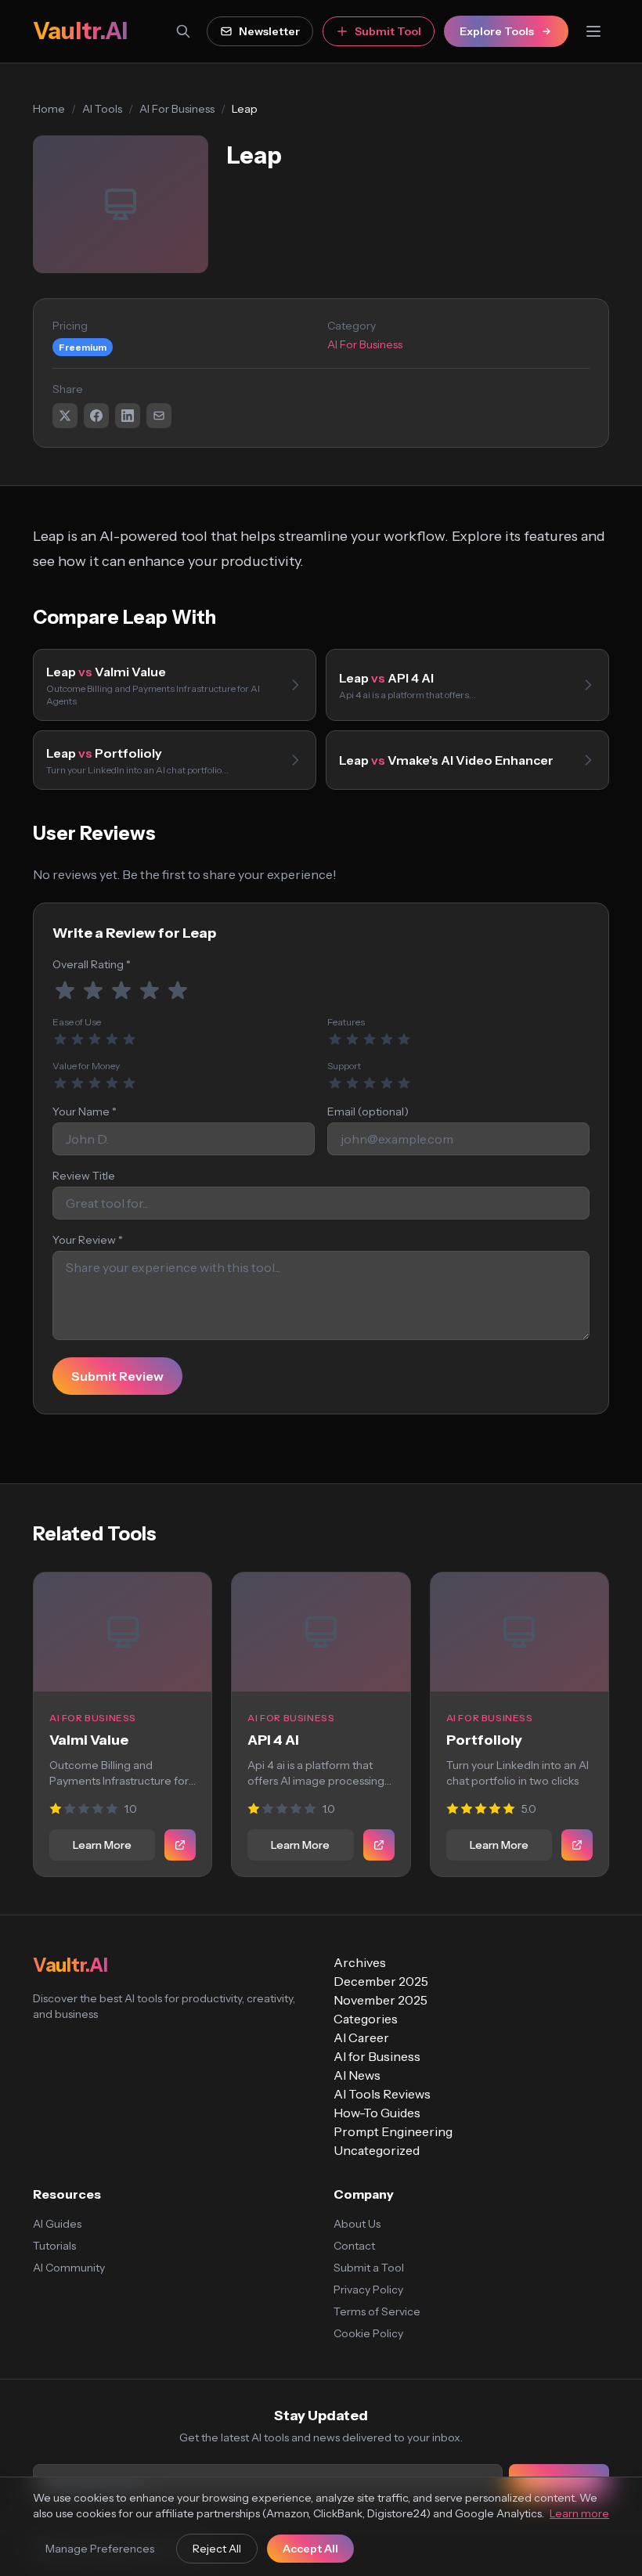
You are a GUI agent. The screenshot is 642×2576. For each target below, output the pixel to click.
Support (344, 1066)
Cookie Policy (368, 2333)
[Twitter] (65, 416)
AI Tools (102, 109)
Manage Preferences (100, 2549)
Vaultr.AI (80, 31)
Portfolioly (484, 1740)
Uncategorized (377, 2150)
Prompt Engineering (393, 2131)
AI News (357, 2075)
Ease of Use (77, 1022)
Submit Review (117, 1376)
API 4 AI (273, 1740)
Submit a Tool (369, 2268)
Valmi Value (89, 1740)
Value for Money (86, 1066)
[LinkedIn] (128, 416)
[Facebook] (96, 416)
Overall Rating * (92, 964)
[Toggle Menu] (593, 31)
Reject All (217, 2549)
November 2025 (381, 2000)
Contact (354, 2246)
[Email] (159, 416)
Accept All (310, 2549)
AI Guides (57, 2224)
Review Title (84, 1176)
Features (346, 1022)
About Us (357, 2224)
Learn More (102, 1845)
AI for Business (377, 2056)
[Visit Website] (180, 1845)
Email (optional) (368, 1111)
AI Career (361, 2037)
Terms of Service (377, 2311)
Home (49, 109)
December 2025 (381, 1981)
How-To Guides (377, 2113)
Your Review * (88, 1240)
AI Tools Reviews (382, 2094)
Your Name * (85, 1111)
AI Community (69, 2268)
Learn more (579, 2513)
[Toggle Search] (183, 31)
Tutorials (54, 2246)
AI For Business (177, 109)
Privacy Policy (368, 2290)
